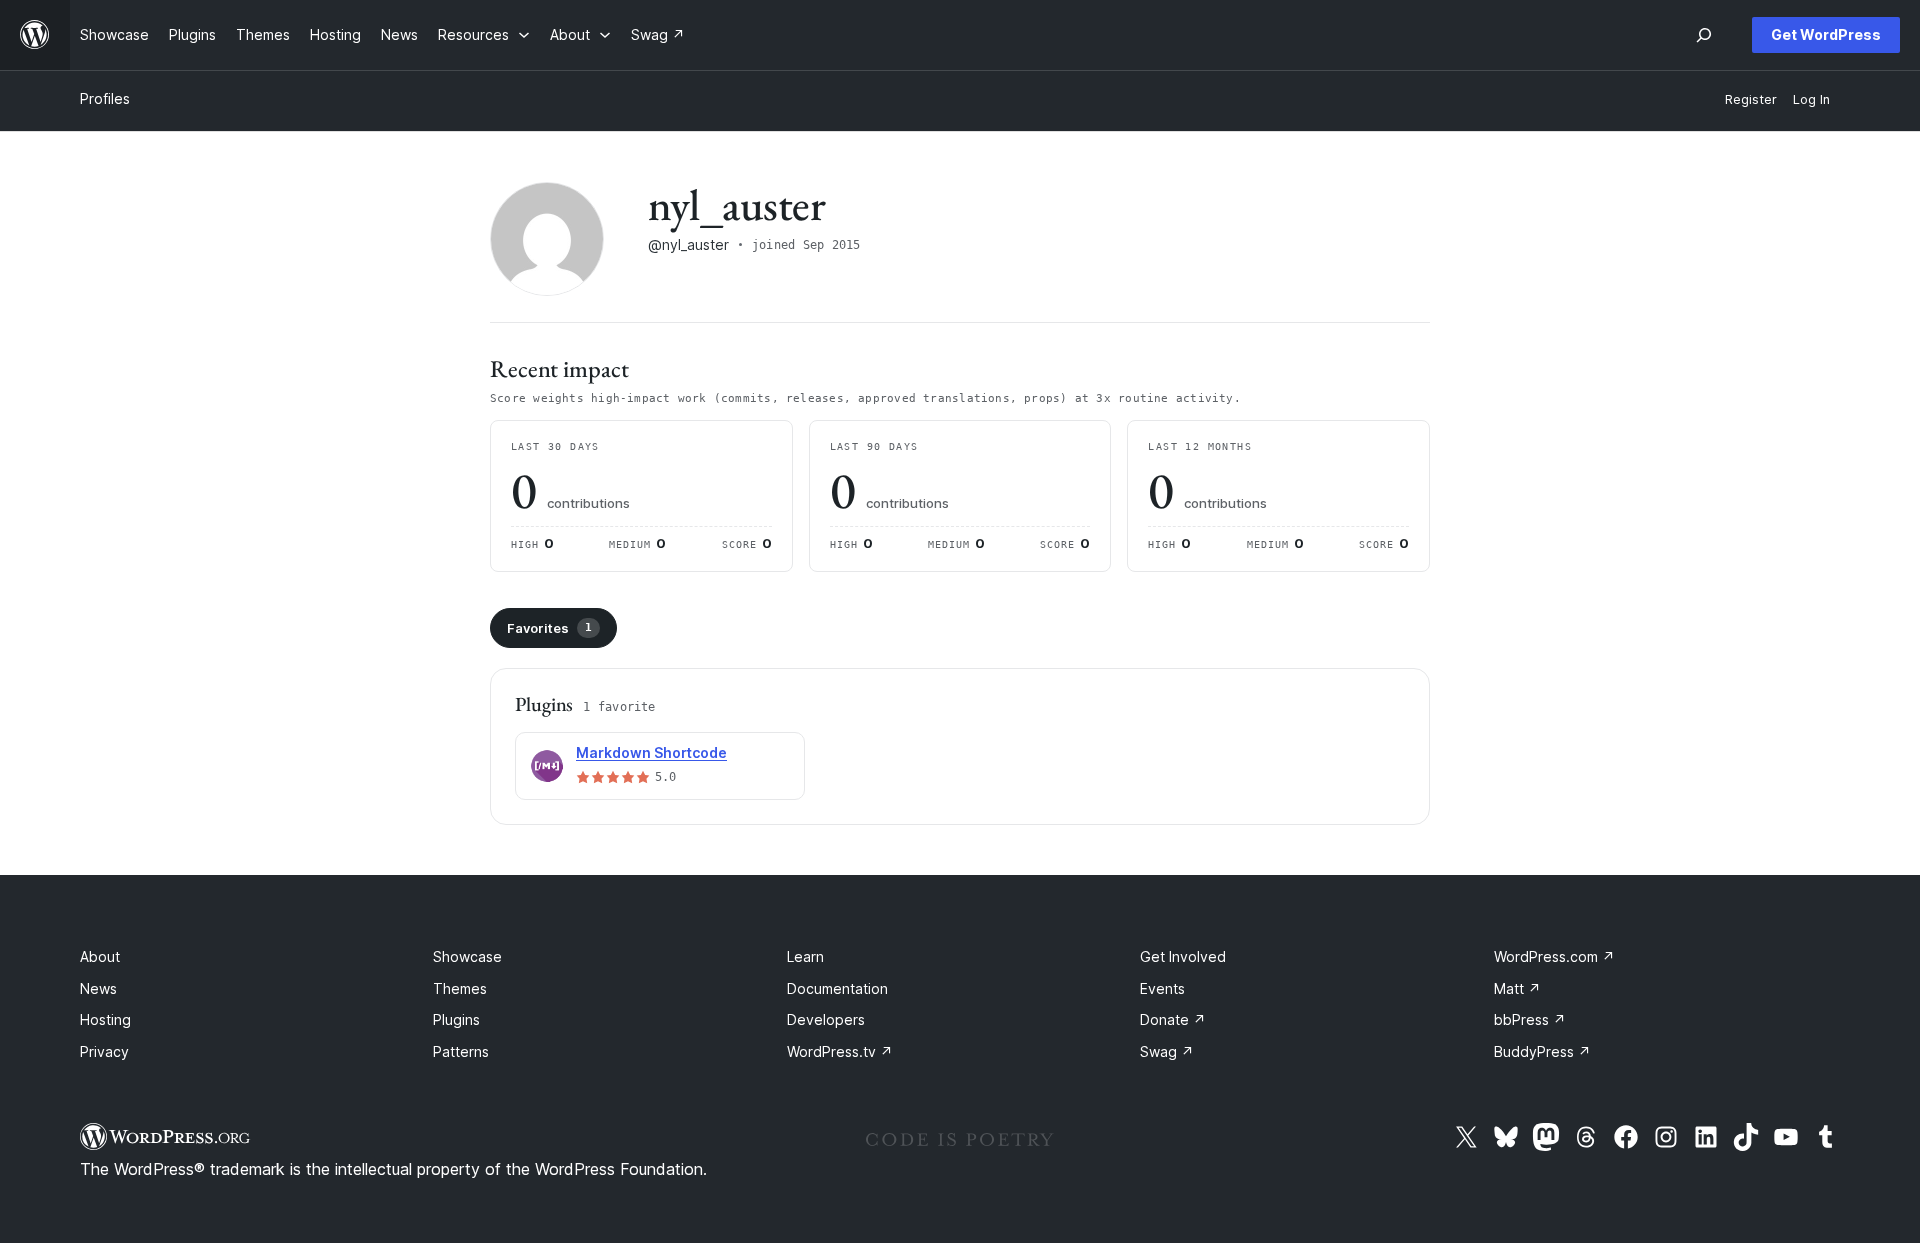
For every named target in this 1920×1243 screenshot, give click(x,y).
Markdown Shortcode (651, 752)
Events (1162, 988)
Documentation (837, 988)
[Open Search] (1704, 35)
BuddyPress (1542, 1051)
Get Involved (1183, 956)
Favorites (549, 628)
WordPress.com (1554, 956)
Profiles (105, 98)
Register (1751, 99)
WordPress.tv (840, 1051)
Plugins (456, 1019)
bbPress (1530, 1019)
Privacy (104, 1051)
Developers (826, 1019)
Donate (1173, 1019)
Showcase (467, 956)
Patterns (461, 1051)
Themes (460, 988)
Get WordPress (1826, 34)
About (100, 956)
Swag (1167, 1051)
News (98, 988)
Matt (1517, 988)
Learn (805, 956)
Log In (1811, 99)
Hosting (105, 1019)
